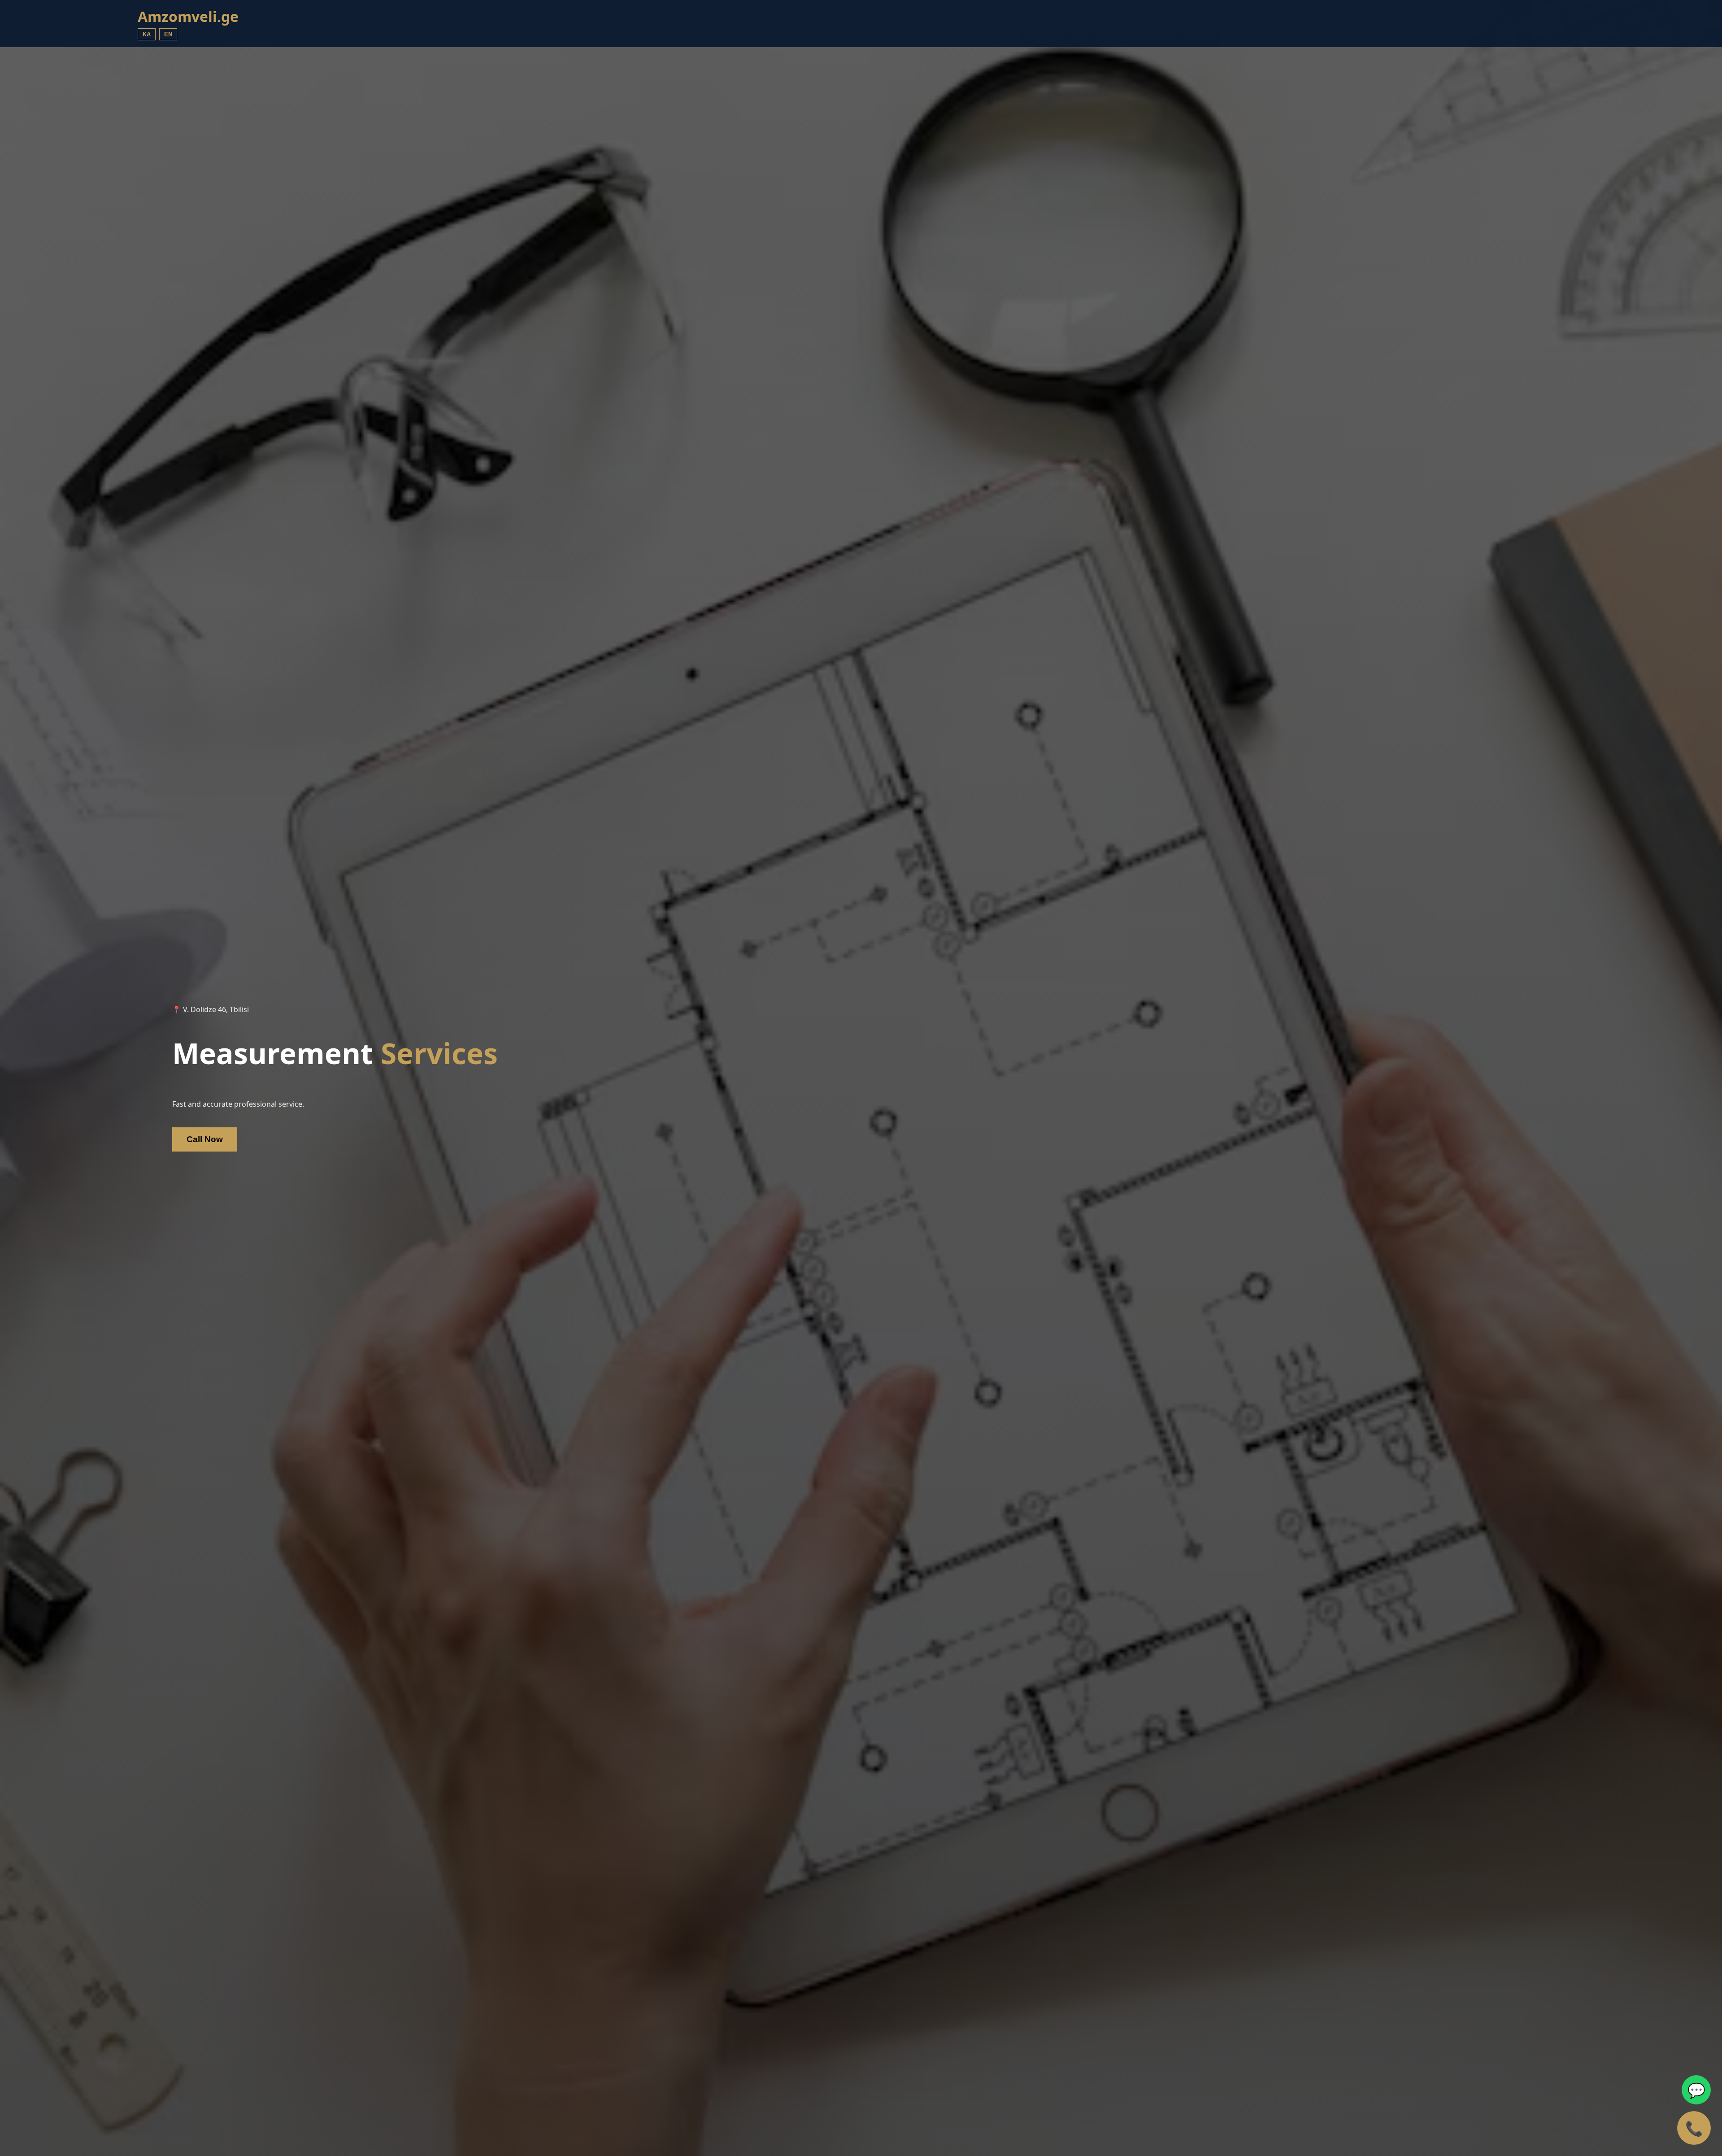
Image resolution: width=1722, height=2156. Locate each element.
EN (168, 34)
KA (147, 34)
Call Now (205, 1139)
